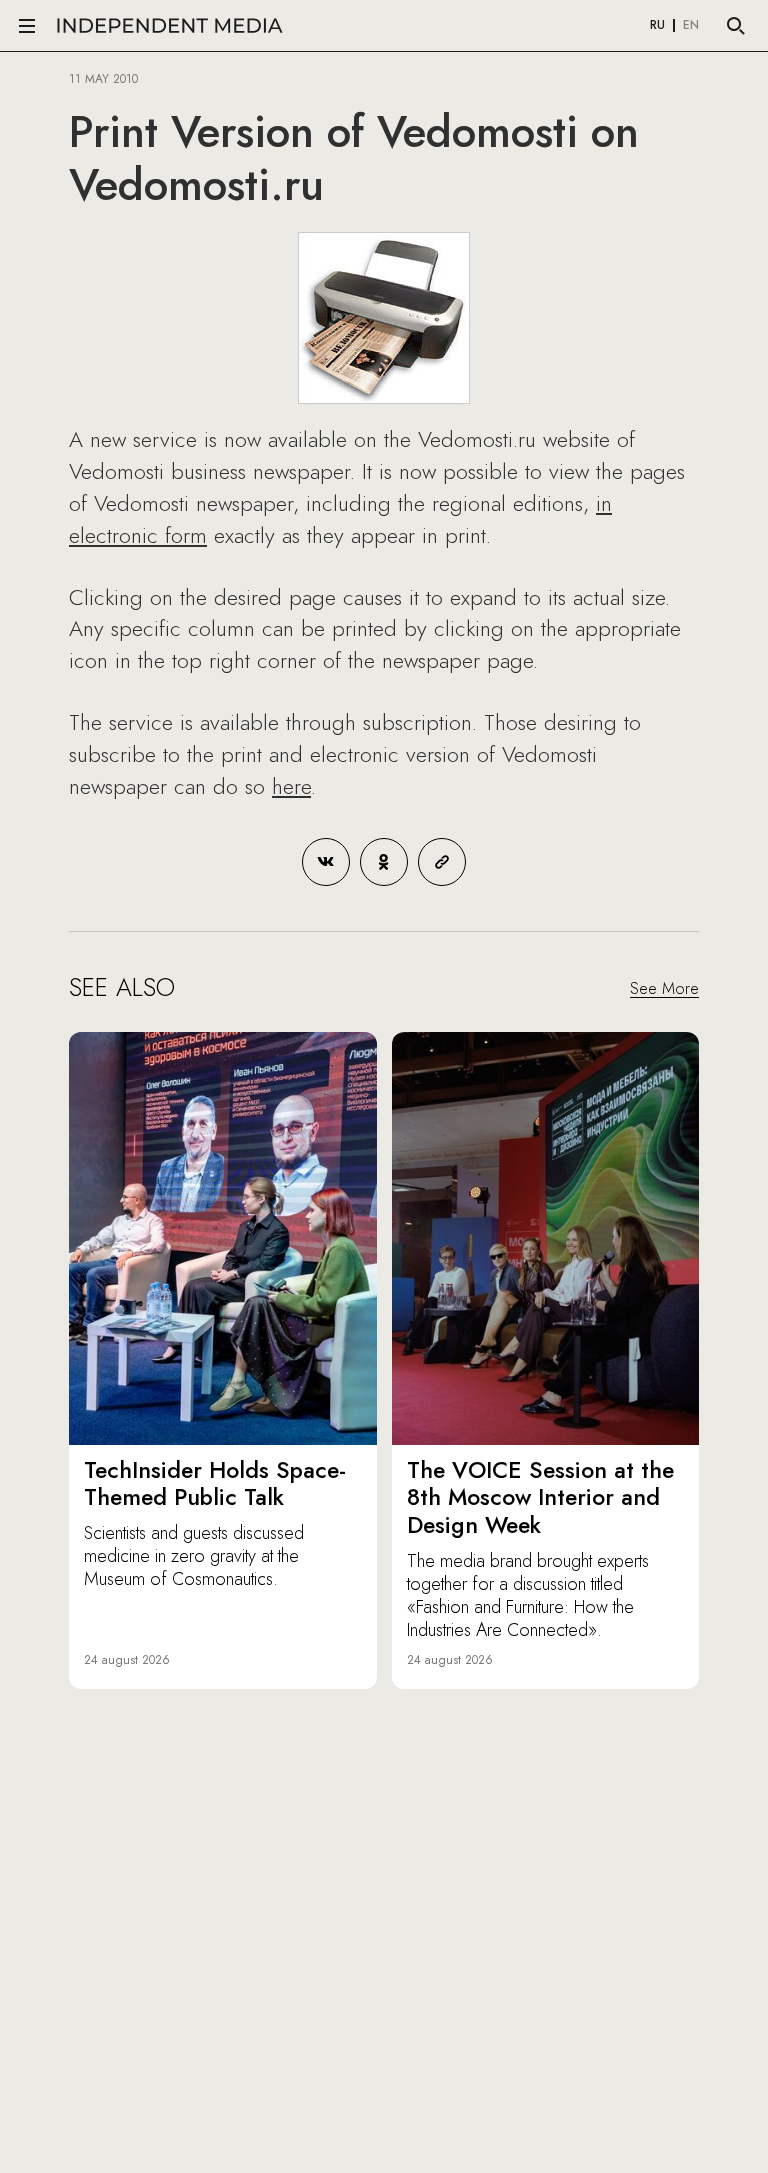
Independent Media (170, 25)
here (291, 786)
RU (657, 26)
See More (664, 988)
